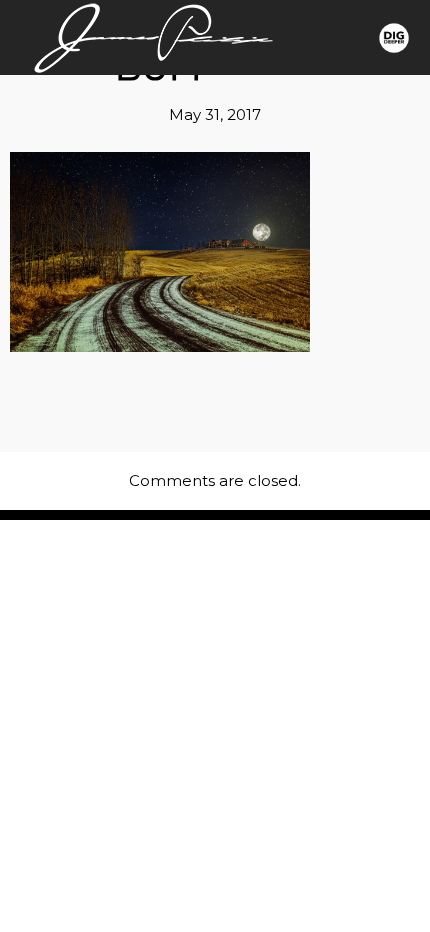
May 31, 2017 (215, 114)
